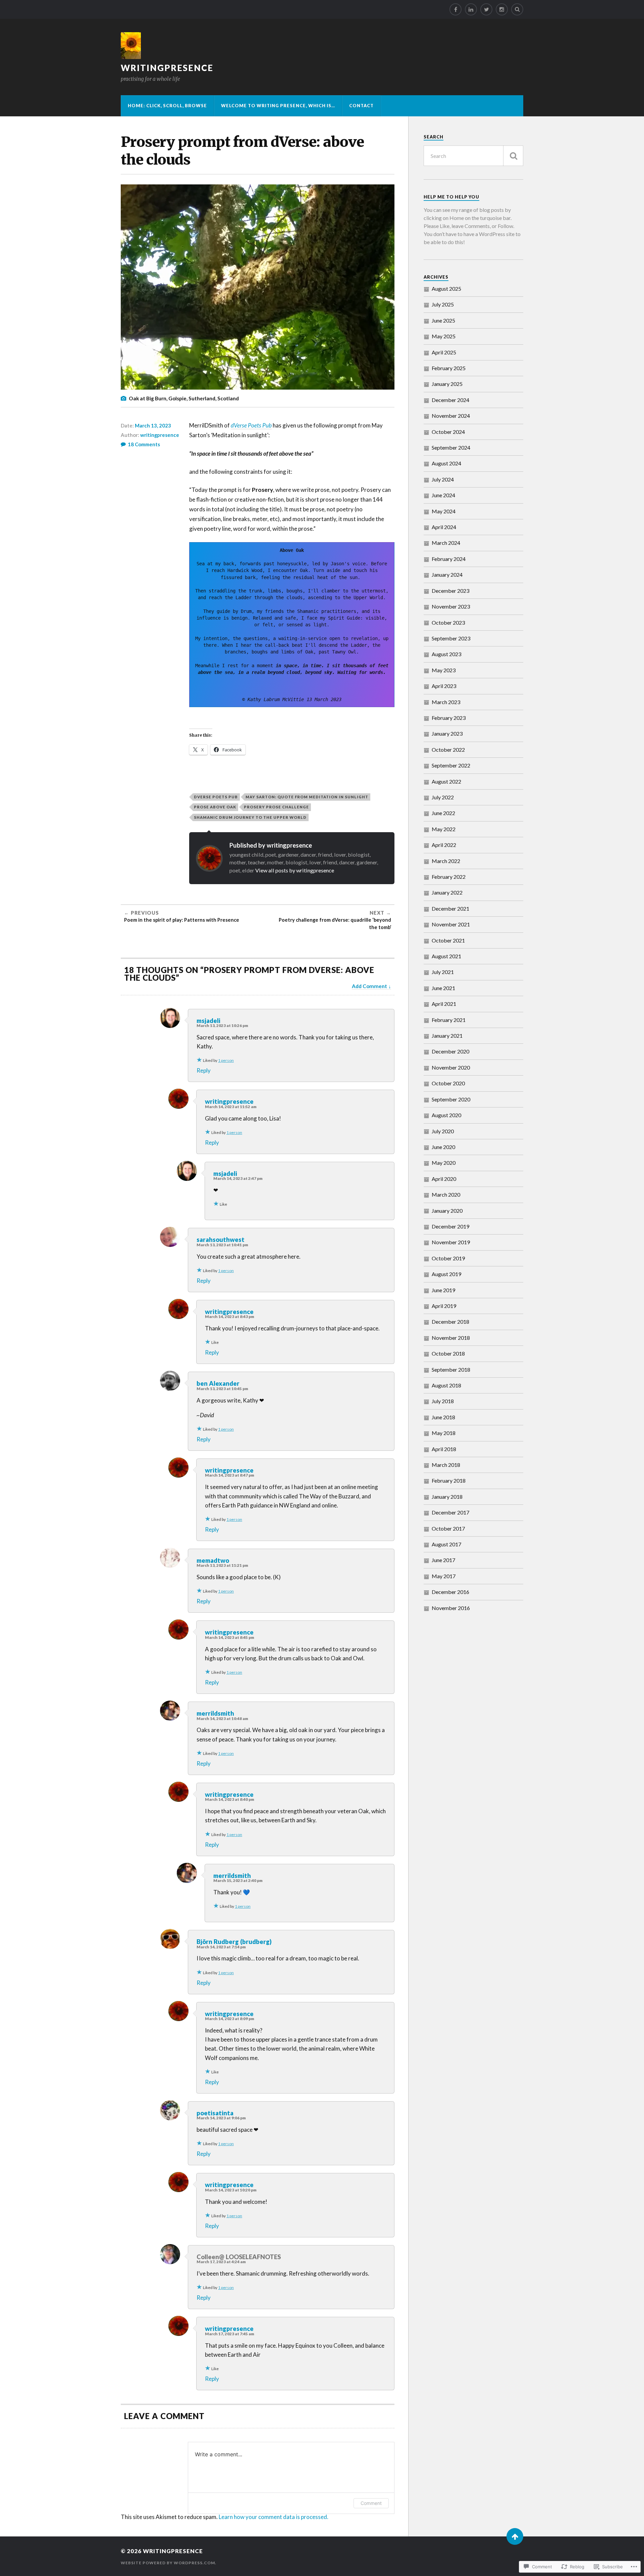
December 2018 (450, 1322)
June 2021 (443, 988)
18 (144, 444)
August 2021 (446, 956)
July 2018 (443, 1401)
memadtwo (213, 1560)
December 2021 (450, 908)
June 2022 (443, 813)
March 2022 (446, 861)
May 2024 (444, 511)
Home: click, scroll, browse (167, 106)
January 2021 (447, 1036)
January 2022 (447, 892)
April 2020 (444, 1179)
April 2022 (444, 845)
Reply (204, 1070)
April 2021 (444, 1004)
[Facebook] (455, 9)
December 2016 (450, 1592)
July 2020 (443, 1131)
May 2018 (444, 1433)
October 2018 (448, 1353)
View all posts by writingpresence (295, 870)
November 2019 (451, 1242)
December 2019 (450, 1226)
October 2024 (448, 432)
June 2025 (443, 320)
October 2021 (448, 940)
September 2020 (451, 1099)
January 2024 (447, 575)
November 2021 (451, 924)
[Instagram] (502, 9)
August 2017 (446, 1544)
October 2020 (448, 1083)
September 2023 (451, 638)
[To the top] (515, 2536)
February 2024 (449, 559)
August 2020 (446, 1115)
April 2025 (444, 352)
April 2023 (444, 686)
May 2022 (444, 829)
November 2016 (451, 1608)
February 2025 (449, 368)
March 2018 (446, 1465)
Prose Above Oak (215, 807)
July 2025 (443, 304)
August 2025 (446, 289)
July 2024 (443, 479)
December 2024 (450, 400)
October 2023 (448, 622)
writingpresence (167, 68)
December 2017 (450, 1512)
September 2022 (451, 765)
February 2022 (449, 877)
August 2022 (446, 781)
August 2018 (446, 1385)
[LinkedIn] (471, 9)
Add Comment (369, 986)
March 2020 (446, 1194)
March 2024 (446, 543)
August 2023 (446, 654)
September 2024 (451, 447)
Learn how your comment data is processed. (274, 2517)
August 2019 (446, 1274)
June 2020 (443, 1147)
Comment (371, 2503)
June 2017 (443, 1560)
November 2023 (451, 606)
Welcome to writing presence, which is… (278, 106)
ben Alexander (218, 1383)
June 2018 (443, 1417)
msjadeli (208, 1021)
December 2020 (450, 1051)
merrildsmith (215, 1713)
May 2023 (444, 670)
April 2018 (444, 1449)
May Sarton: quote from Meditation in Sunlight (307, 797)
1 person (226, 1060)
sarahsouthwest (221, 1240)
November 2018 (451, 1338)
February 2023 (449, 718)
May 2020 (444, 1163)
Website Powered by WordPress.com (168, 2563)
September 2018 (451, 1369)
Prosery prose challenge (276, 807)
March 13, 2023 (153, 425)
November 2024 (451, 416)
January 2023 (447, 733)
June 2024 (443, 495)
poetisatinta (215, 2113)
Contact (361, 106)
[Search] (517, 9)
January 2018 (447, 1497)
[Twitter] (486, 9)
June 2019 (443, 1290)
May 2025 (444, 336)
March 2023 (446, 702)
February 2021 (449, 1020)
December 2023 (450, 591)
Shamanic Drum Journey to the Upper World (250, 817)
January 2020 (447, 1211)
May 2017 (444, 1576)
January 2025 (447, 384)
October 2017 (448, 1528)
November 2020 (451, 1067)
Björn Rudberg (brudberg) (234, 1942)
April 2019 (444, 1306)
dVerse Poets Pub (251, 425)
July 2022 (443, 797)
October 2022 (448, 750)
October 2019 (448, 1258)
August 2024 (446, 463)
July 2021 (443, 972)
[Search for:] (473, 156)
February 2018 (449, 1480)
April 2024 (444, 527)
